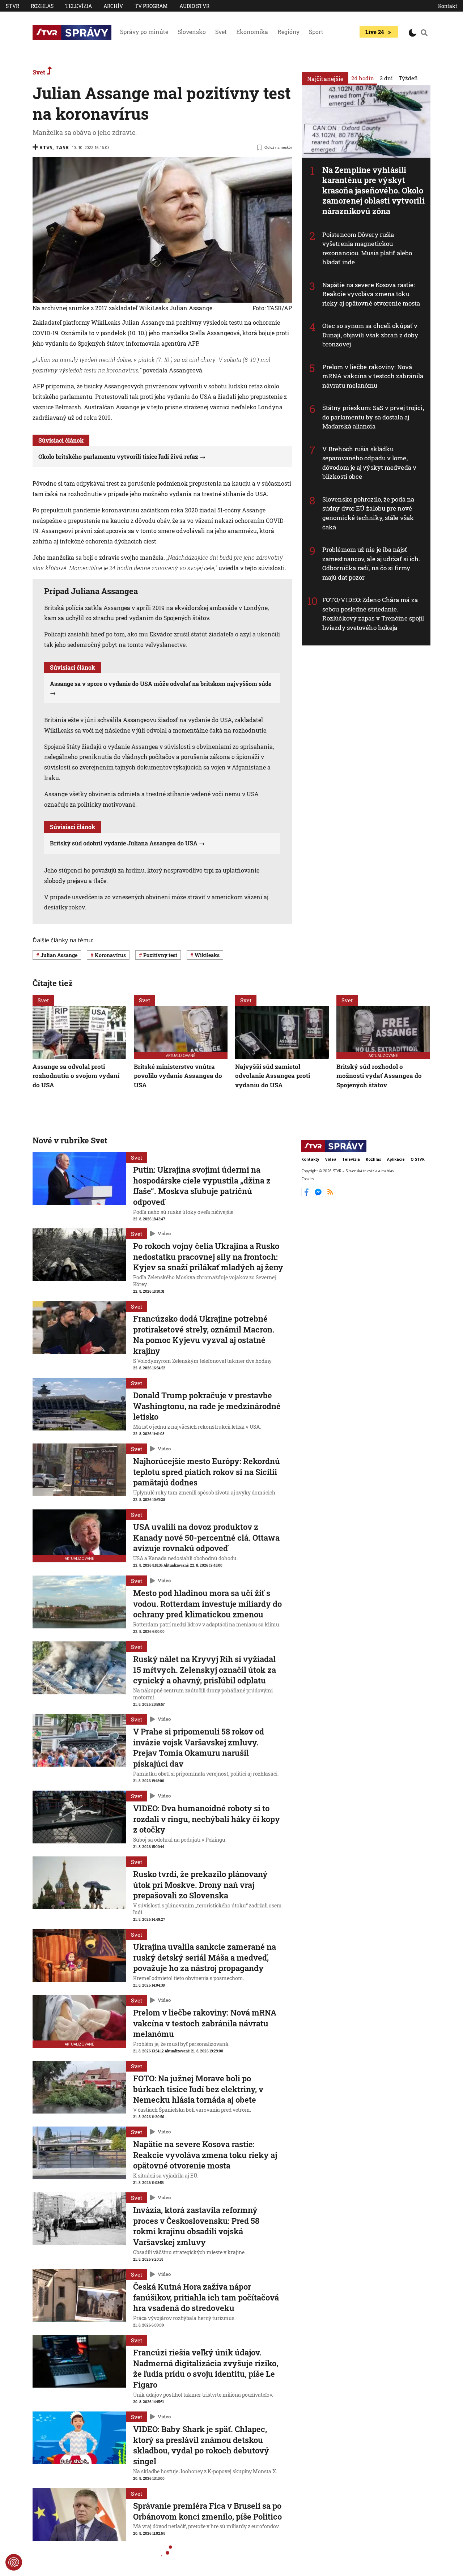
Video (164, 1234)
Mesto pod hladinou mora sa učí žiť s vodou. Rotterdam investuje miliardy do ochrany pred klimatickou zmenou (207, 1604)
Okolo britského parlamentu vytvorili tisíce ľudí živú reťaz (118, 457)
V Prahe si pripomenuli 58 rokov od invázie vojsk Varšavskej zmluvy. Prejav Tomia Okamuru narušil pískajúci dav (199, 1748)
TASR (62, 147)
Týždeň (408, 78)
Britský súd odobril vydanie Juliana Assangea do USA (124, 843)
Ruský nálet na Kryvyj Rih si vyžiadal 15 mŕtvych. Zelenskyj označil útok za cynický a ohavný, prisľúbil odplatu (205, 1669)
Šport (316, 32)
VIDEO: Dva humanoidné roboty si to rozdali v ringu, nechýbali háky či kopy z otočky (207, 1819)
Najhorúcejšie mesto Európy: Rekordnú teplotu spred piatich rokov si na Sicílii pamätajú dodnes (207, 1472)
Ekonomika (252, 32)
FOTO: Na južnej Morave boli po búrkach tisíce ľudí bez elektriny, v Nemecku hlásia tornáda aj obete (198, 2089)
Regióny (288, 32)
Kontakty (310, 1159)
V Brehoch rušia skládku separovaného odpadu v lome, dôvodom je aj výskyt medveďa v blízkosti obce (369, 463)
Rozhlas (42, 6)
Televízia (78, 6)
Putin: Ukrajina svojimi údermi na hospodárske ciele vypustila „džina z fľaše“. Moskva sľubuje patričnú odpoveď (202, 1186)
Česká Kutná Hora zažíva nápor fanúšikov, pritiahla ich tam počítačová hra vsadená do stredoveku (206, 2297)
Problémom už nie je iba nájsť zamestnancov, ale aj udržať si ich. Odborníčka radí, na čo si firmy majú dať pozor (371, 563)
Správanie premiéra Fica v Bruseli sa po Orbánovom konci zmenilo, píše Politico (207, 2511)
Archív (113, 6)
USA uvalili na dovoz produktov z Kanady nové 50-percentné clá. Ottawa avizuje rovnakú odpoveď (206, 1538)
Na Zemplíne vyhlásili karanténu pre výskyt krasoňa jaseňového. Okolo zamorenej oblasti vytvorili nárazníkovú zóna (373, 190)
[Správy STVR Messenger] (319, 1195)
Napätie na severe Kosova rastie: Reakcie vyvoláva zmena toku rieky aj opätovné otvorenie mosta (371, 294)
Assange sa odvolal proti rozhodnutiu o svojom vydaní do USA (76, 1076)
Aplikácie (396, 1159)
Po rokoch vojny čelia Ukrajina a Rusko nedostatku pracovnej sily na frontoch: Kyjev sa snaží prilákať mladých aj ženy (208, 1257)
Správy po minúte (144, 32)
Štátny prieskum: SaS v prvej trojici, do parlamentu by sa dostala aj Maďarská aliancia (373, 417)
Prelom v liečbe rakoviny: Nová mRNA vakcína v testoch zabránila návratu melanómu (373, 376)
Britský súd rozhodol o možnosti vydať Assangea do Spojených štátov (379, 1076)
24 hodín (363, 78)
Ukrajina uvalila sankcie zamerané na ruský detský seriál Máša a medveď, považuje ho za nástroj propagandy (205, 1957)
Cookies (308, 1178)
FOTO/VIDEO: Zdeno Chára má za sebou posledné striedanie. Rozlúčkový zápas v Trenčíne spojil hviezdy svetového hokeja (373, 614)
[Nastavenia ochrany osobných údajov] (14, 2562)
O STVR (418, 1159)
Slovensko (192, 32)
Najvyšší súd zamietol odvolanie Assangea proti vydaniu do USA (273, 1076)
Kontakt (448, 6)
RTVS (46, 147)
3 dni (386, 78)
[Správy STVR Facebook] (307, 1195)
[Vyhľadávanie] (424, 33)
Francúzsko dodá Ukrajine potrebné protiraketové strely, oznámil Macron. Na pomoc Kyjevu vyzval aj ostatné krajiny (204, 1335)
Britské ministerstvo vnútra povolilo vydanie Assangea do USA (178, 1076)
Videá (331, 1159)
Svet (221, 32)
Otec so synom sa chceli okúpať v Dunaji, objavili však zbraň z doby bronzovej (370, 335)
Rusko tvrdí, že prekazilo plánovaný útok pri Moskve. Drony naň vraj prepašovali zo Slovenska (200, 1885)
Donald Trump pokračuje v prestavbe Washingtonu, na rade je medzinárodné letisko (207, 1406)
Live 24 (375, 32)
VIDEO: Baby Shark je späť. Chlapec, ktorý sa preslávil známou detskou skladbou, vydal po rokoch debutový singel (201, 2445)
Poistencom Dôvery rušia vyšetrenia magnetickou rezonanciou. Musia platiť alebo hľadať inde (367, 248)
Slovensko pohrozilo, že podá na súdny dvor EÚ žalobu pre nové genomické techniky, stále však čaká (368, 513)
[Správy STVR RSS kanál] (330, 1195)
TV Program (151, 6)
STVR (12, 6)
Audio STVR (194, 6)
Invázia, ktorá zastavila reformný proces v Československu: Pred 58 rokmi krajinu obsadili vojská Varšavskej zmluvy (196, 2226)
